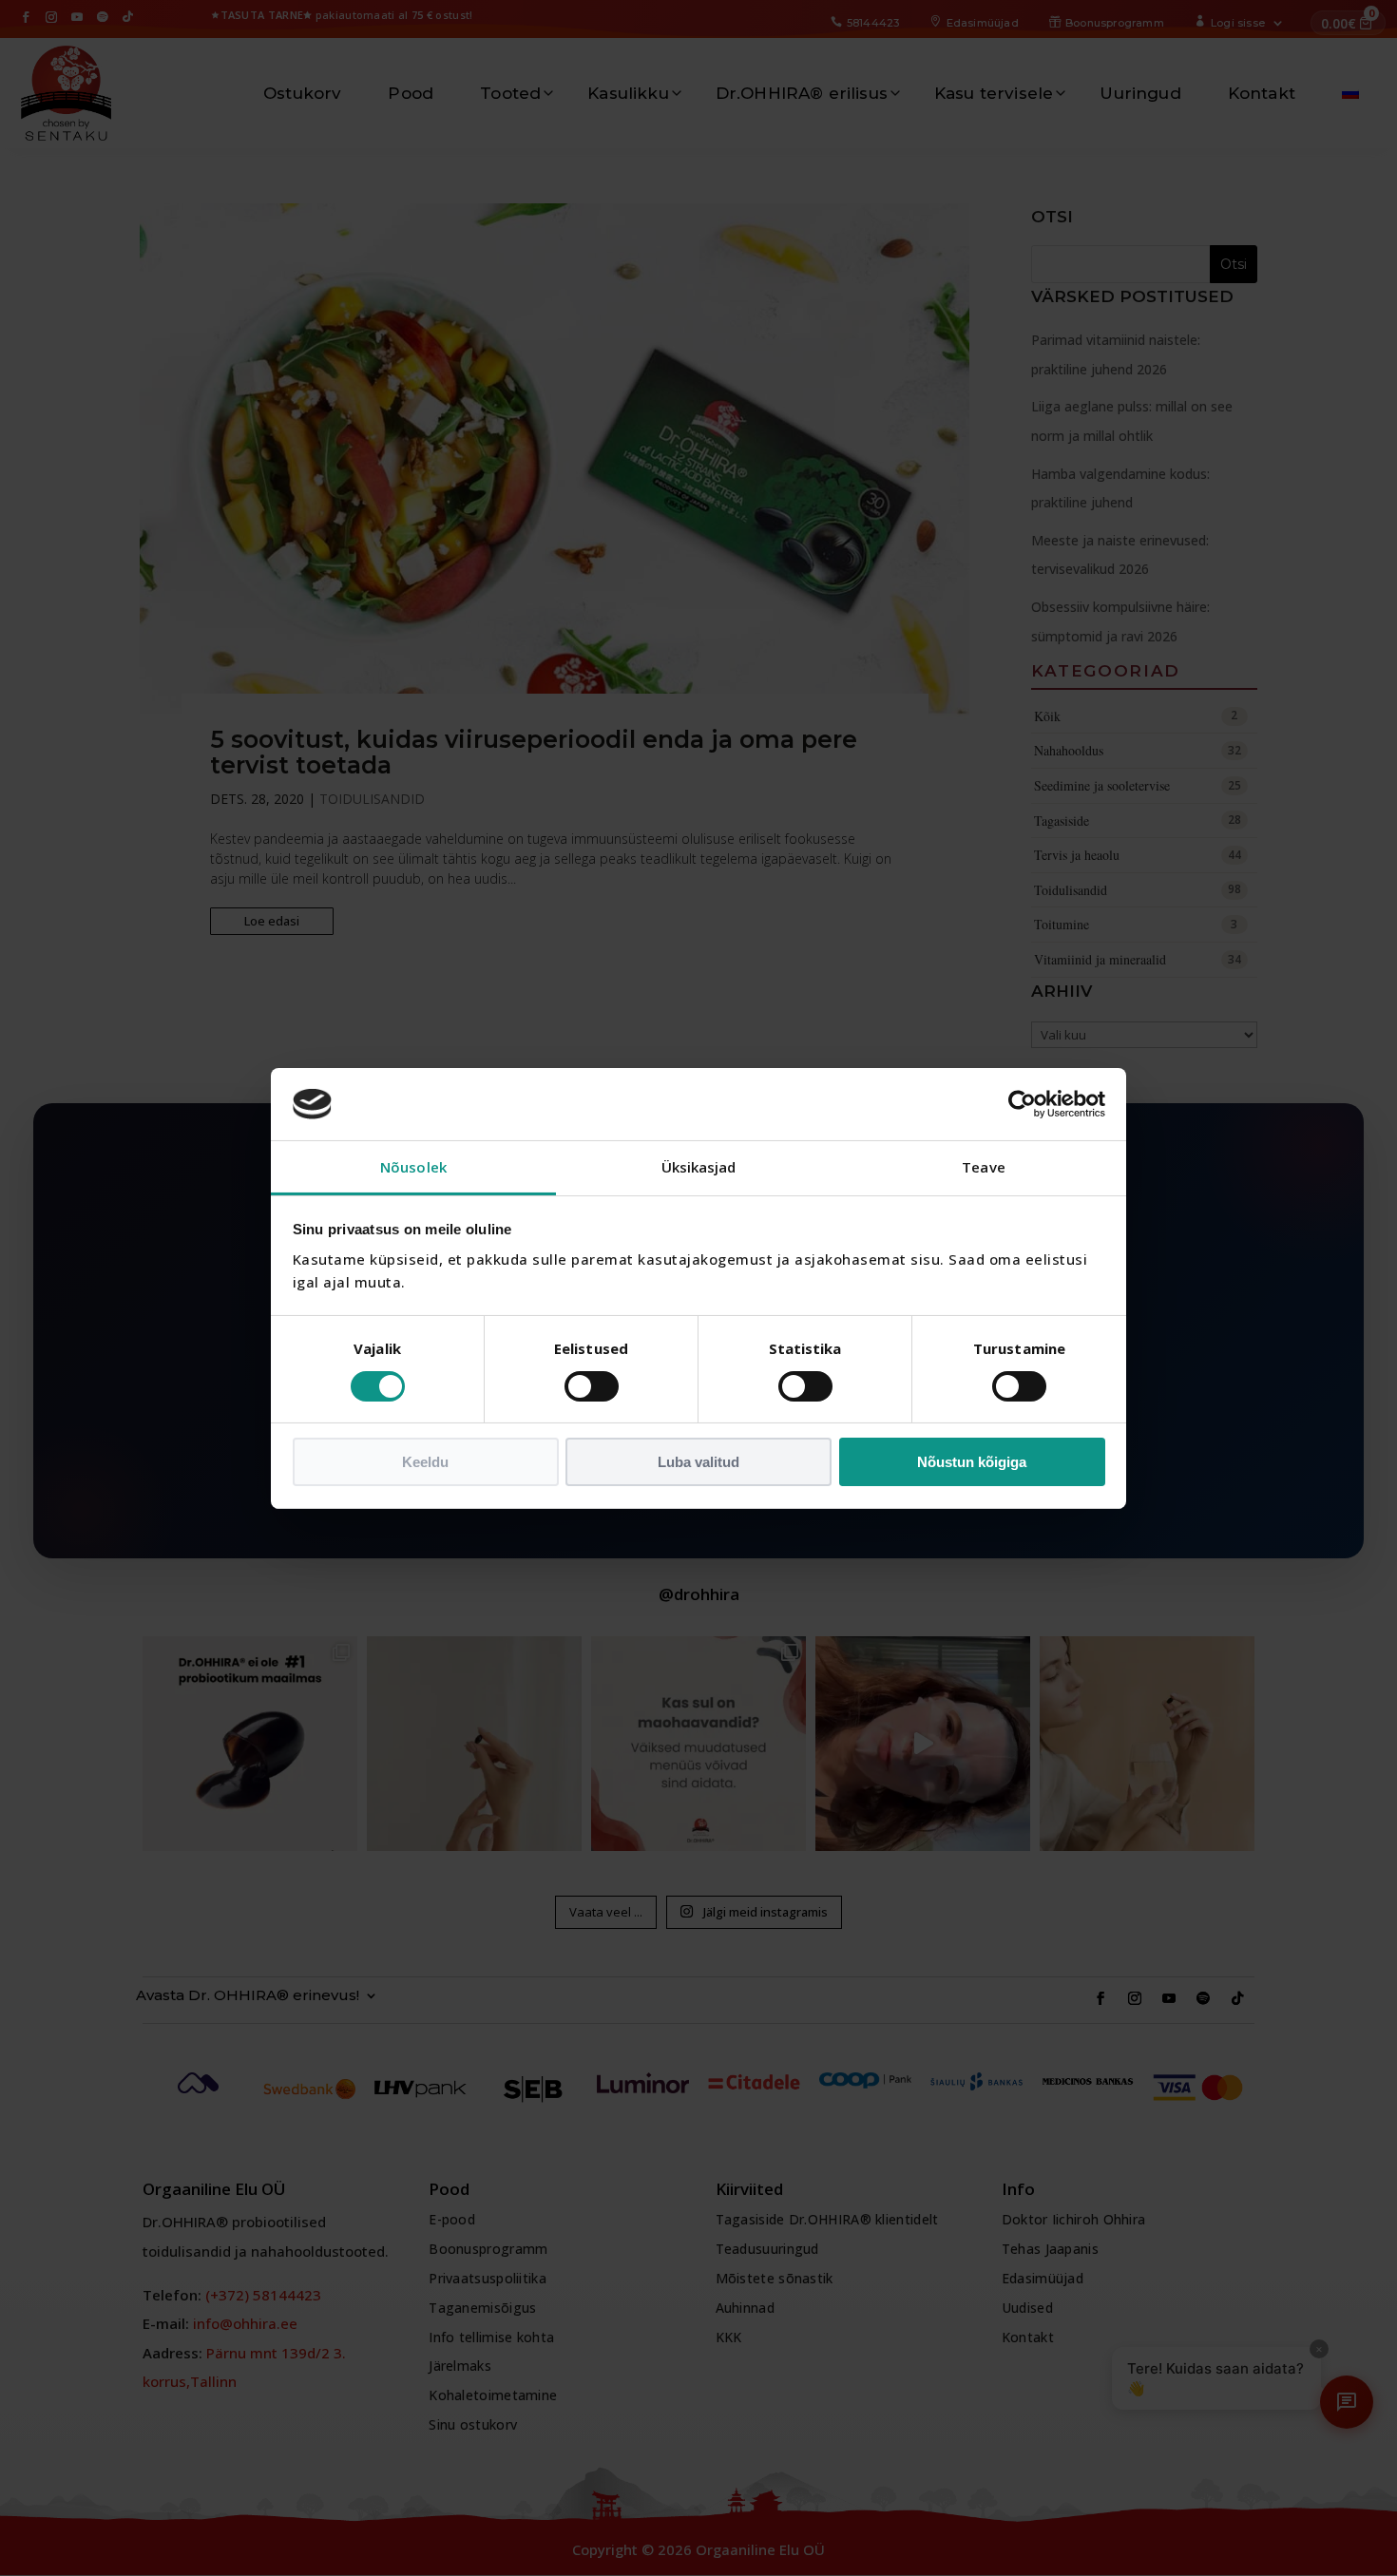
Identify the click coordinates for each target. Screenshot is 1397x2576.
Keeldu (425, 1462)
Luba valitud (698, 1462)
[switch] (592, 1386)
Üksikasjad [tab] (699, 1167)
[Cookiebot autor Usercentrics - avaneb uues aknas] (1022, 1104)
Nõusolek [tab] (413, 1167)
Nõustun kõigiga (972, 1462)
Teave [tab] (984, 1167)
